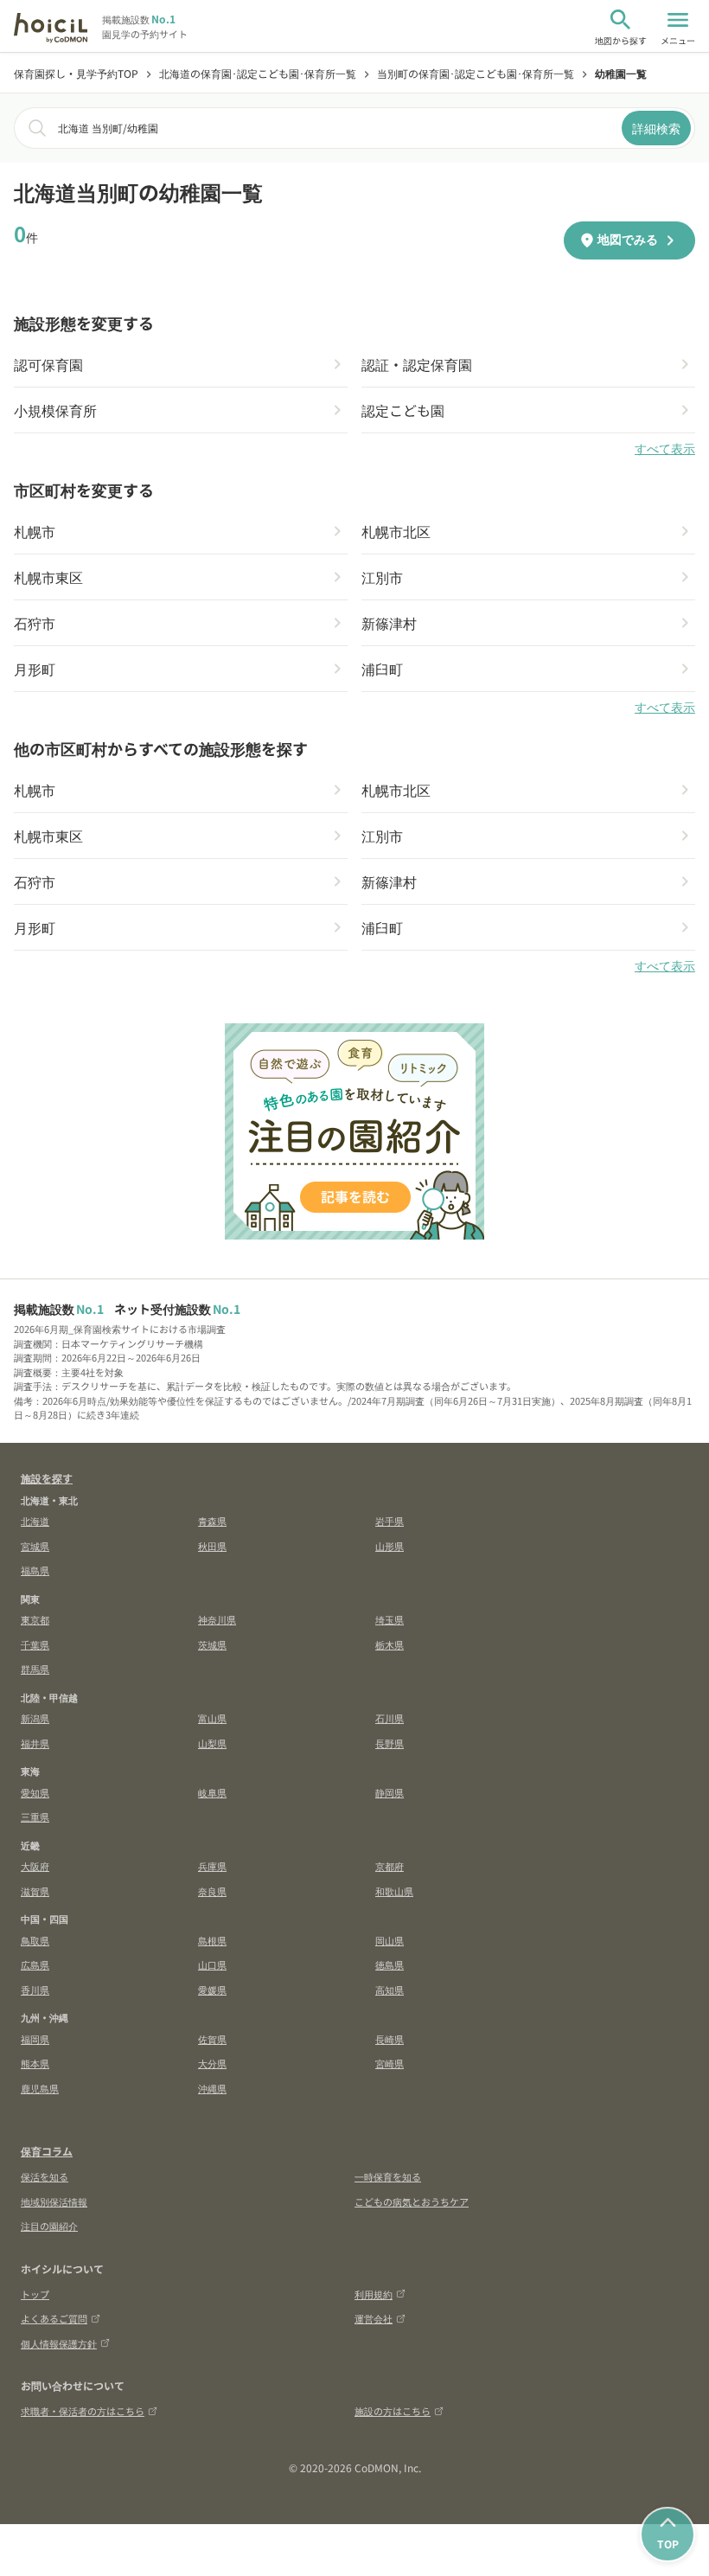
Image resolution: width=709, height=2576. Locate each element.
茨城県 (212, 1644)
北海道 (35, 1521)
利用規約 (374, 2294)
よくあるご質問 (54, 2318)
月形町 (35, 669)
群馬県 (35, 1669)
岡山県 (390, 1940)
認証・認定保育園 (417, 364)
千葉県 (35, 1644)
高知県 (390, 1990)
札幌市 (35, 531)
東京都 (35, 1619)
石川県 (390, 1718)
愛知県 (35, 1792)
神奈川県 (217, 1619)
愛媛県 (212, 1990)
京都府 (390, 1866)
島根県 (212, 1940)
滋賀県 (35, 1891)
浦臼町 (382, 669)
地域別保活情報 (54, 2201)
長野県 (390, 1743)
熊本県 (35, 2063)
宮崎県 (390, 2063)
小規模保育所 (55, 410)
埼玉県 (390, 1619)
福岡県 (35, 2039)
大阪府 (35, 1866)
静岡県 (390, 1792)
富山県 (212, 1718)
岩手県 (390, 1521)
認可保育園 (48, 364)
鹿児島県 (40, 2088)
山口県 (212, 1964)
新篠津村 (389, 623)
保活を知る (45, 2176)
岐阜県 (212, 1792)
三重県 (35, 1817)
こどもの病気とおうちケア (412, 2201)
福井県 (35, 1743)
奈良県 (212, 1891)
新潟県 (35, 1718)
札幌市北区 (396, 531)
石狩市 (35, 623)
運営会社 (374, 2318)
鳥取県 (35, 1940)
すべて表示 (665, 449)
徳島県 (390, 1964)
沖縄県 (212, 2088)
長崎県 (390, 2039)
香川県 (35, 1990)
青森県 (212, 1521)
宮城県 (35, 1546)
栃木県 (390, 1644)
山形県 (390, 1546)
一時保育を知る (388, 2176)
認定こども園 (403, 410)
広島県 (35, 1964)
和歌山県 (394, 1891)
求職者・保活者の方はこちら (83, 2411)
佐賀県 (212, 2039)
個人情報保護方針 (59, 2343)
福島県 (35, 1570)
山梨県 (212, 1743)
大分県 (212, 2063)
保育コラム (47, 2151)
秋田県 (212, 1546)
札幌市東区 (48, 577)
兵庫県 (212, 1866)
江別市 (382, 577)
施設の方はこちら (393, 2411)
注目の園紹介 (49, 2226)
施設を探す (47, 1478)
